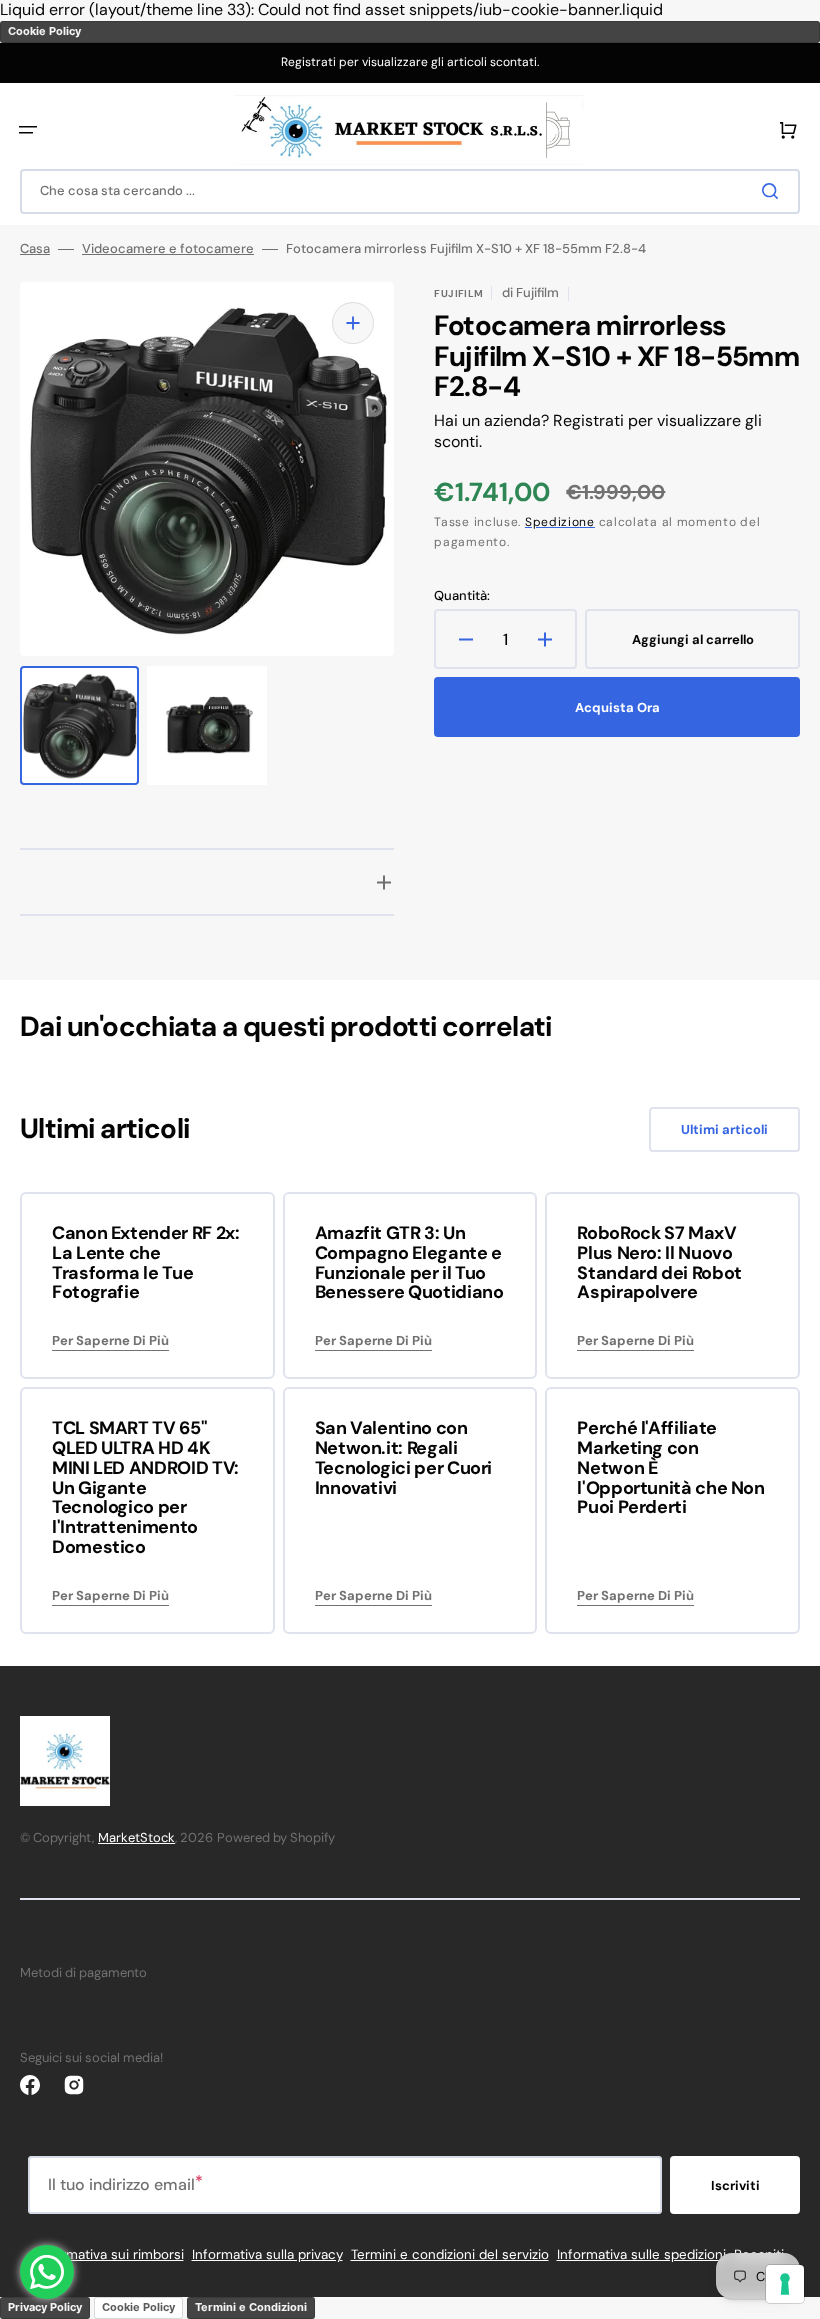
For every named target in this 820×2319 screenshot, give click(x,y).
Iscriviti (735, 2185)
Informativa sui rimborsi (110, 2254)
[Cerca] (774, 191)
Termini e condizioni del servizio (450, 2254)
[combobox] (410, 190)
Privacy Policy (45, 2307)
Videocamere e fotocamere (168, 249)
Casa (35, 249)
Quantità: (462, 596)
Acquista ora (617, 707)
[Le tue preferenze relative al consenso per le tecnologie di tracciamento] (785, 2284)
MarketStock (136, 1837)
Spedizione (560, 522)
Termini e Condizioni (251, 2307)
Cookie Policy (44, 31)
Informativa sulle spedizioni (641, 2254)
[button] (28, 130)
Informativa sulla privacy (267, 2254)
